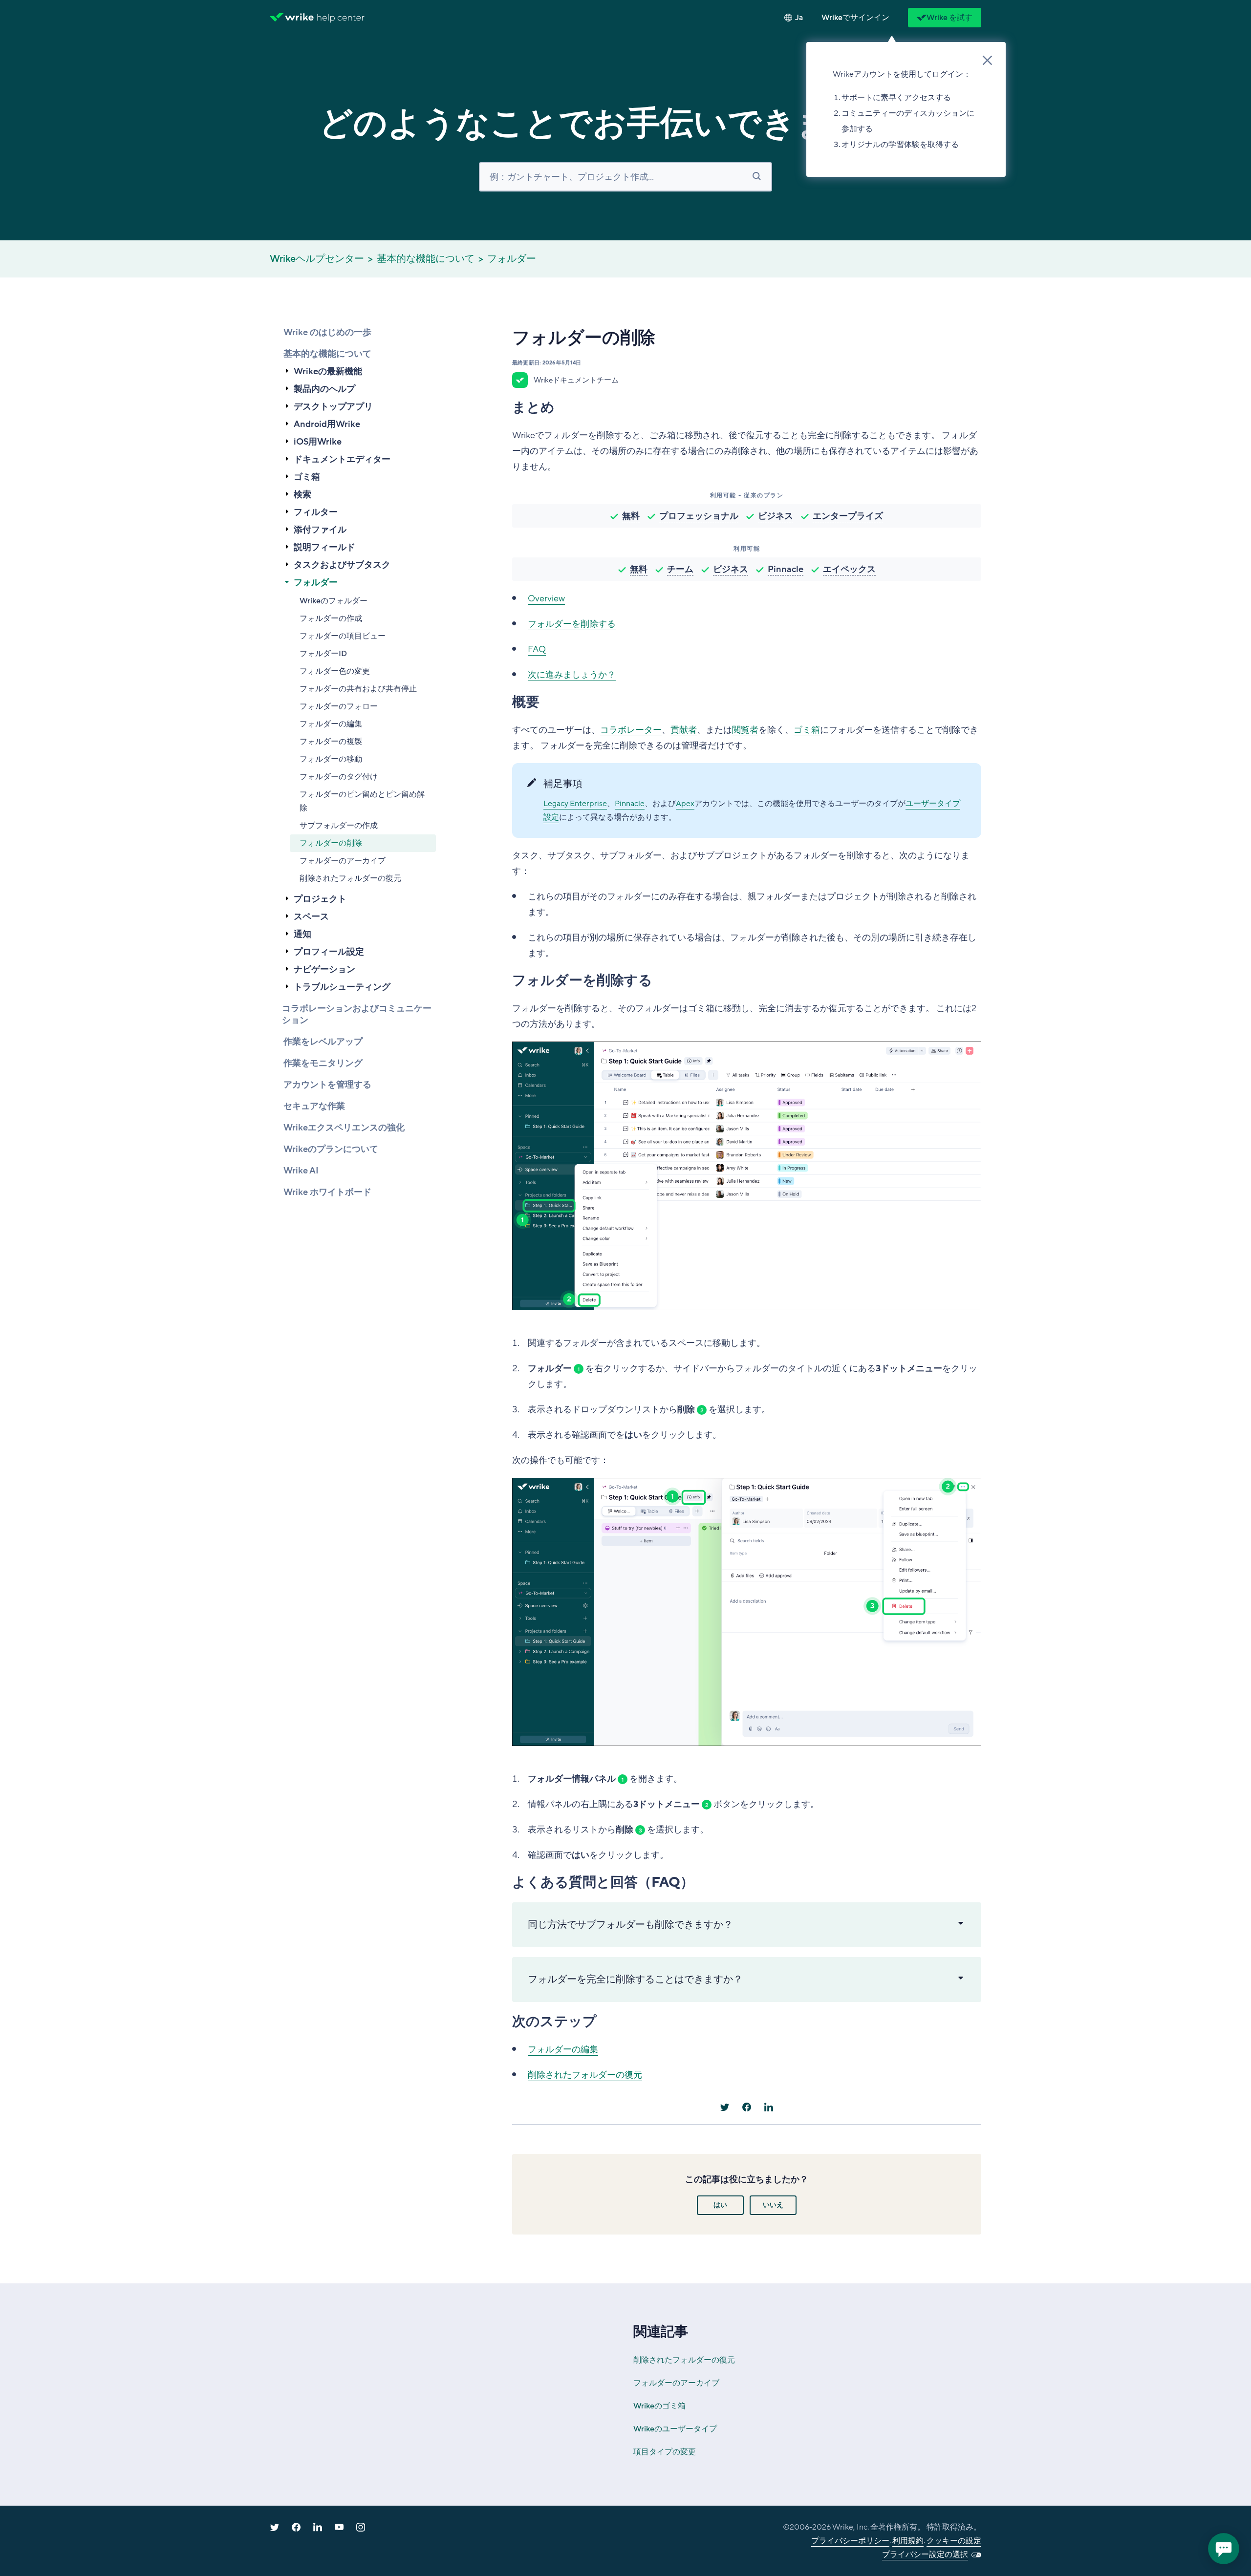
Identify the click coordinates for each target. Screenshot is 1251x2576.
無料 (631, 516)
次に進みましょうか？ (572, 675)
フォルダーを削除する (572, 624)
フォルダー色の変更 (335, 671)
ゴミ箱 (807, 730)
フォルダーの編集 (331, 724)
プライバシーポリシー (850, 2541)
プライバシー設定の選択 (925, 2555)
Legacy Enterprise (575, 804)
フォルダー (512, 259)
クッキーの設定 (954, 2541)
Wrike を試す (949, 18)
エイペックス (849, 569)
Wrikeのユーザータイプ (675, 2429)
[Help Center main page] (341, 18)
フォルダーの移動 (331, 759)
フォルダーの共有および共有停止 (358, 689)
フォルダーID (323, 654)
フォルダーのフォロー (339, 706)
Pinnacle (786, 569)
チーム (680, 569)
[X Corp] (725, 2107)
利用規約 (908, 2541)
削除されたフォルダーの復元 (350, 878)
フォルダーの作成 (331, 618)
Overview (546, 598)
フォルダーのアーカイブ (343, 861)
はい (720, 2205)
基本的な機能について (426, 259)
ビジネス (776, 516)
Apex (685, 804)
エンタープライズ (848, 516)
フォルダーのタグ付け (339, 777)
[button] (855, 18)
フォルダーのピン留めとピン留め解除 (362, 801)
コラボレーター (631, 730)
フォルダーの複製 (331, 742)
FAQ (537, 649)
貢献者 (684, 730)
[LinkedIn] (769, 2107)
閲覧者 (745, 730)
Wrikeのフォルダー (334, 601)
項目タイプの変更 (665, 2452)
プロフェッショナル (699, 516)
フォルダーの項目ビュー (343, 636)
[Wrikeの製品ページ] (292, 18)
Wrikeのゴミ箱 (659, 2406)
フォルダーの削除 (331, 843)
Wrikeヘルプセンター (317, 259)
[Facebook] (747, 2107)
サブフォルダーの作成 (339, 826)
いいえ (773, 2205)
